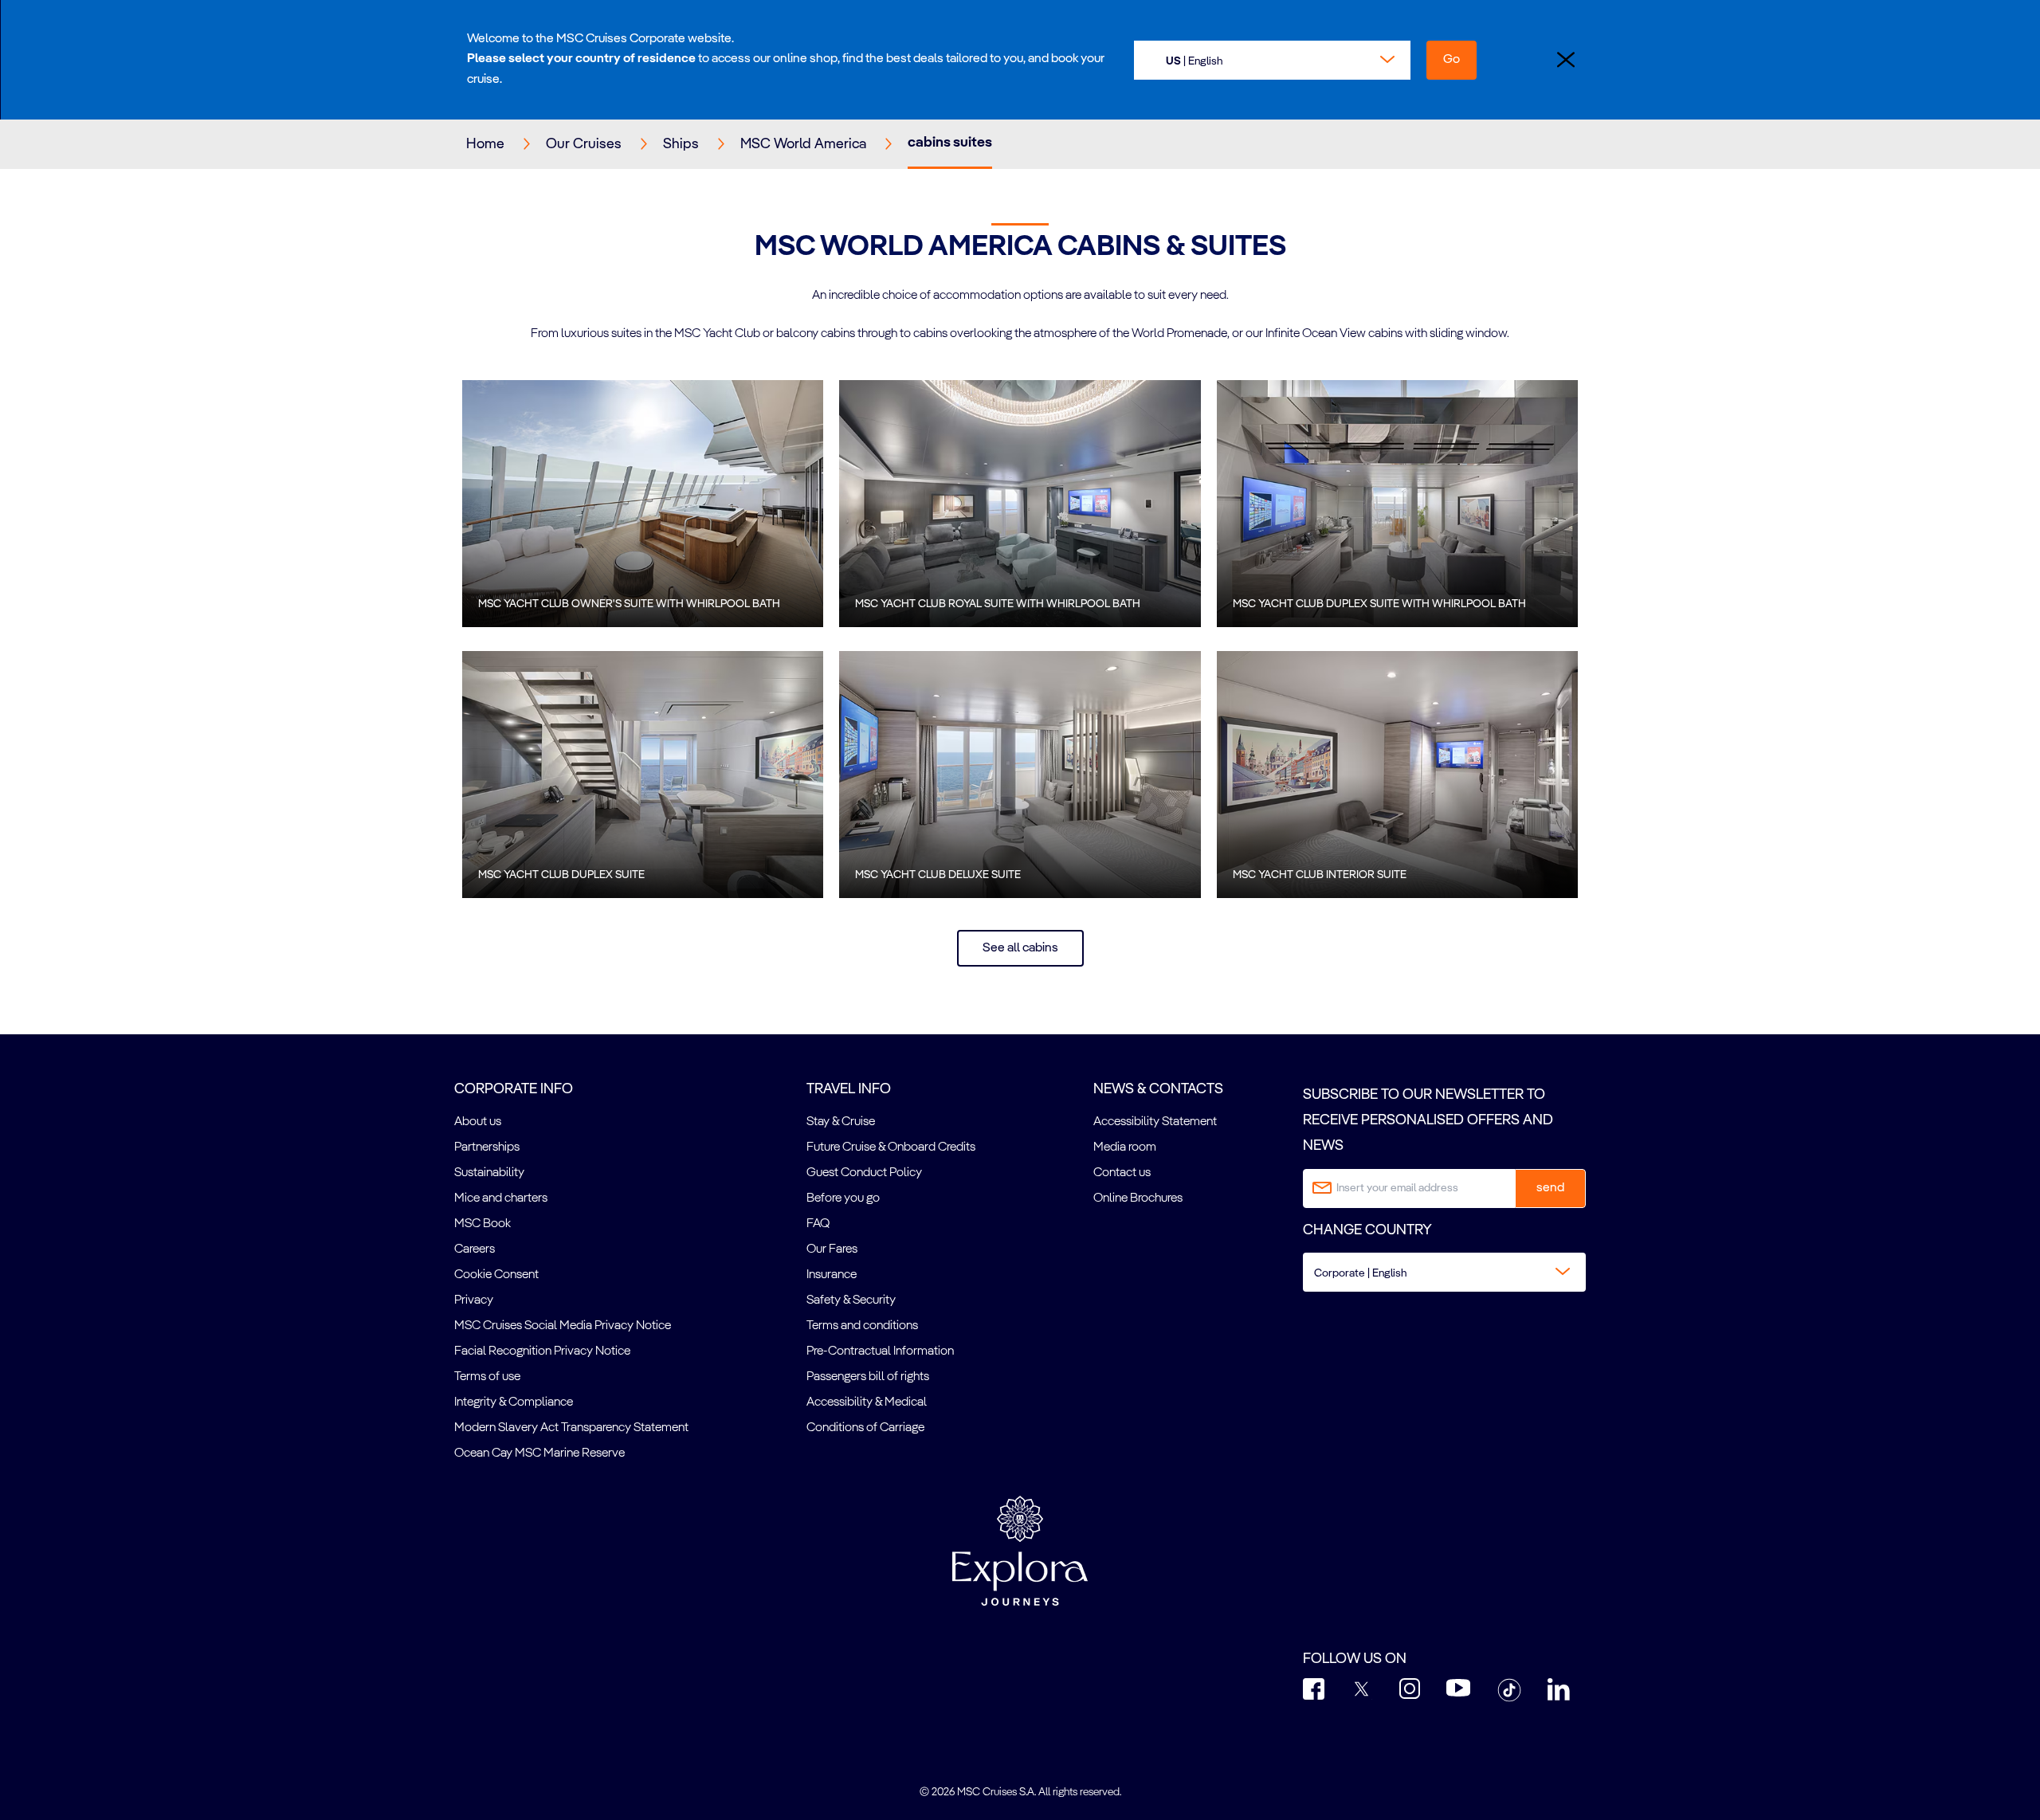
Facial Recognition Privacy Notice (542, 1351)
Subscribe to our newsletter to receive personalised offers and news (1428, 1121)
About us (478, 1122)
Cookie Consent (496, 1275)
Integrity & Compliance (514, 1402)
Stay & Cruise (841, 1122)
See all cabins (1020, 948)
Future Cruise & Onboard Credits (891, 1147)
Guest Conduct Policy (864, 1173)
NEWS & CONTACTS (1158, 1089)
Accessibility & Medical (867, 1402)
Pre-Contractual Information (880, 1351)
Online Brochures (1138, 1198)
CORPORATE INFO (514, 1089)
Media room (1125, 1147)
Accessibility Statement (1155, 1122)
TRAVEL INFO (849, 1089)
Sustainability (489, 1173)
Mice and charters (501, 1198)
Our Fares (832, 1249)
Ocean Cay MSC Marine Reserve (539, 1453)
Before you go (843, 1198)
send (1550, 1188)
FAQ (818, 1224)
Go (1452, 60)
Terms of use (487, 1377)
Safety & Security (851, 1300)
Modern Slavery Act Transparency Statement (571, 1428)
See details (643, 504)
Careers (475, 1249)
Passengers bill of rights (868, 1377)
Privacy (474, 1300)
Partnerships (487, 1147)
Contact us (1122, 1173)
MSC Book (483, 1224)
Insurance (832, 1275)
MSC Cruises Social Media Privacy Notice (563, 1326)
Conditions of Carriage (865, 1428)
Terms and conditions (862, 1326)
